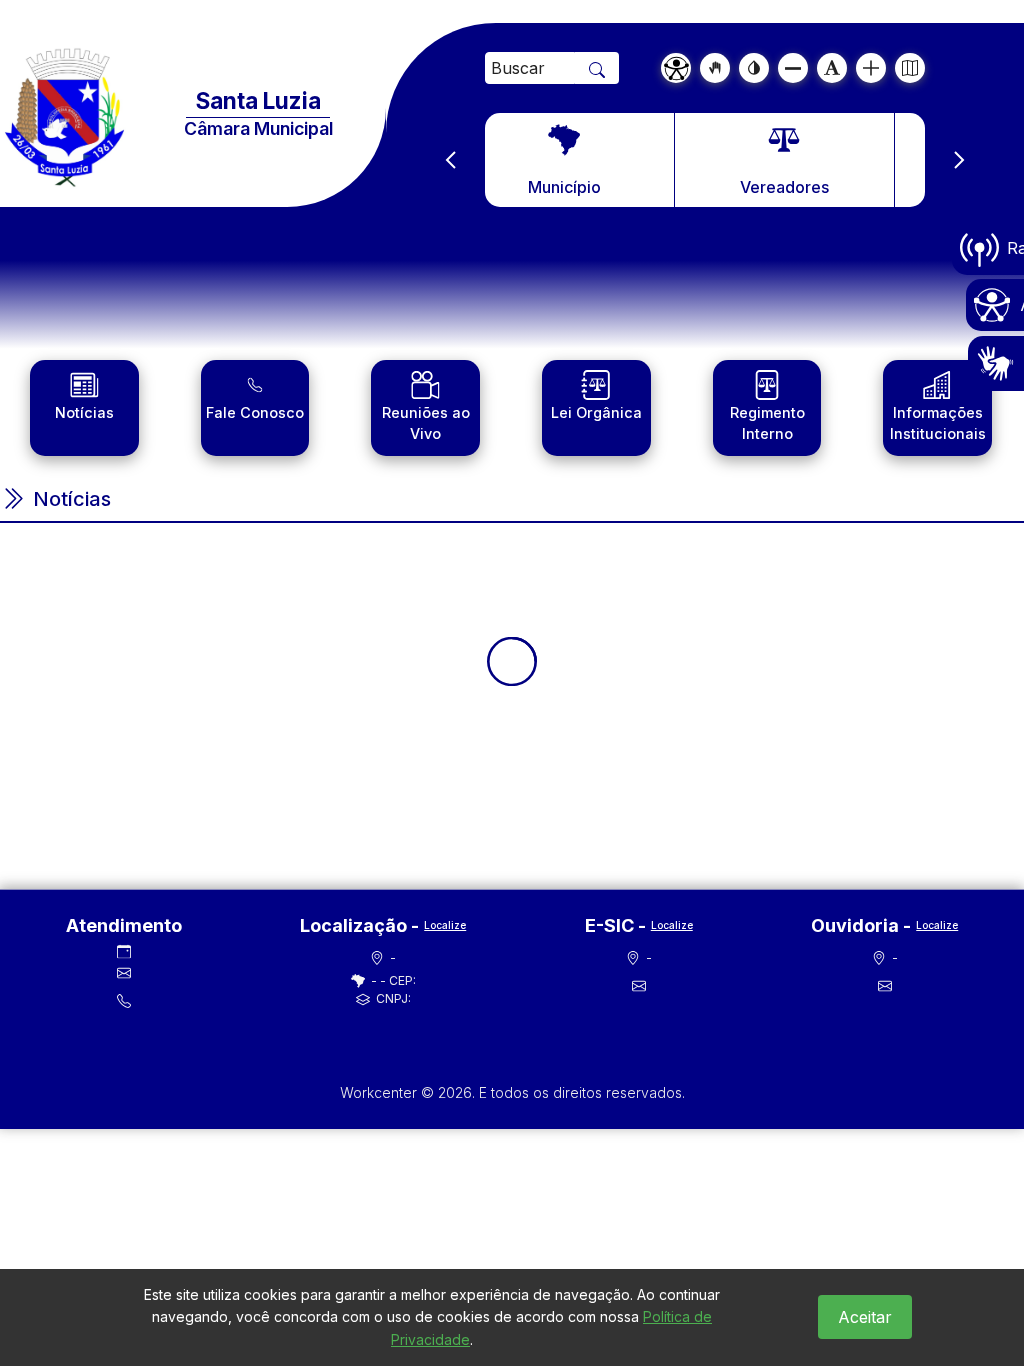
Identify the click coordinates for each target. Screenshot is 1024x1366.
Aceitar (865, 1317)
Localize (445, 925)
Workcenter (380, 1092)
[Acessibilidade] (676, 68)
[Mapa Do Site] (910, 68)
